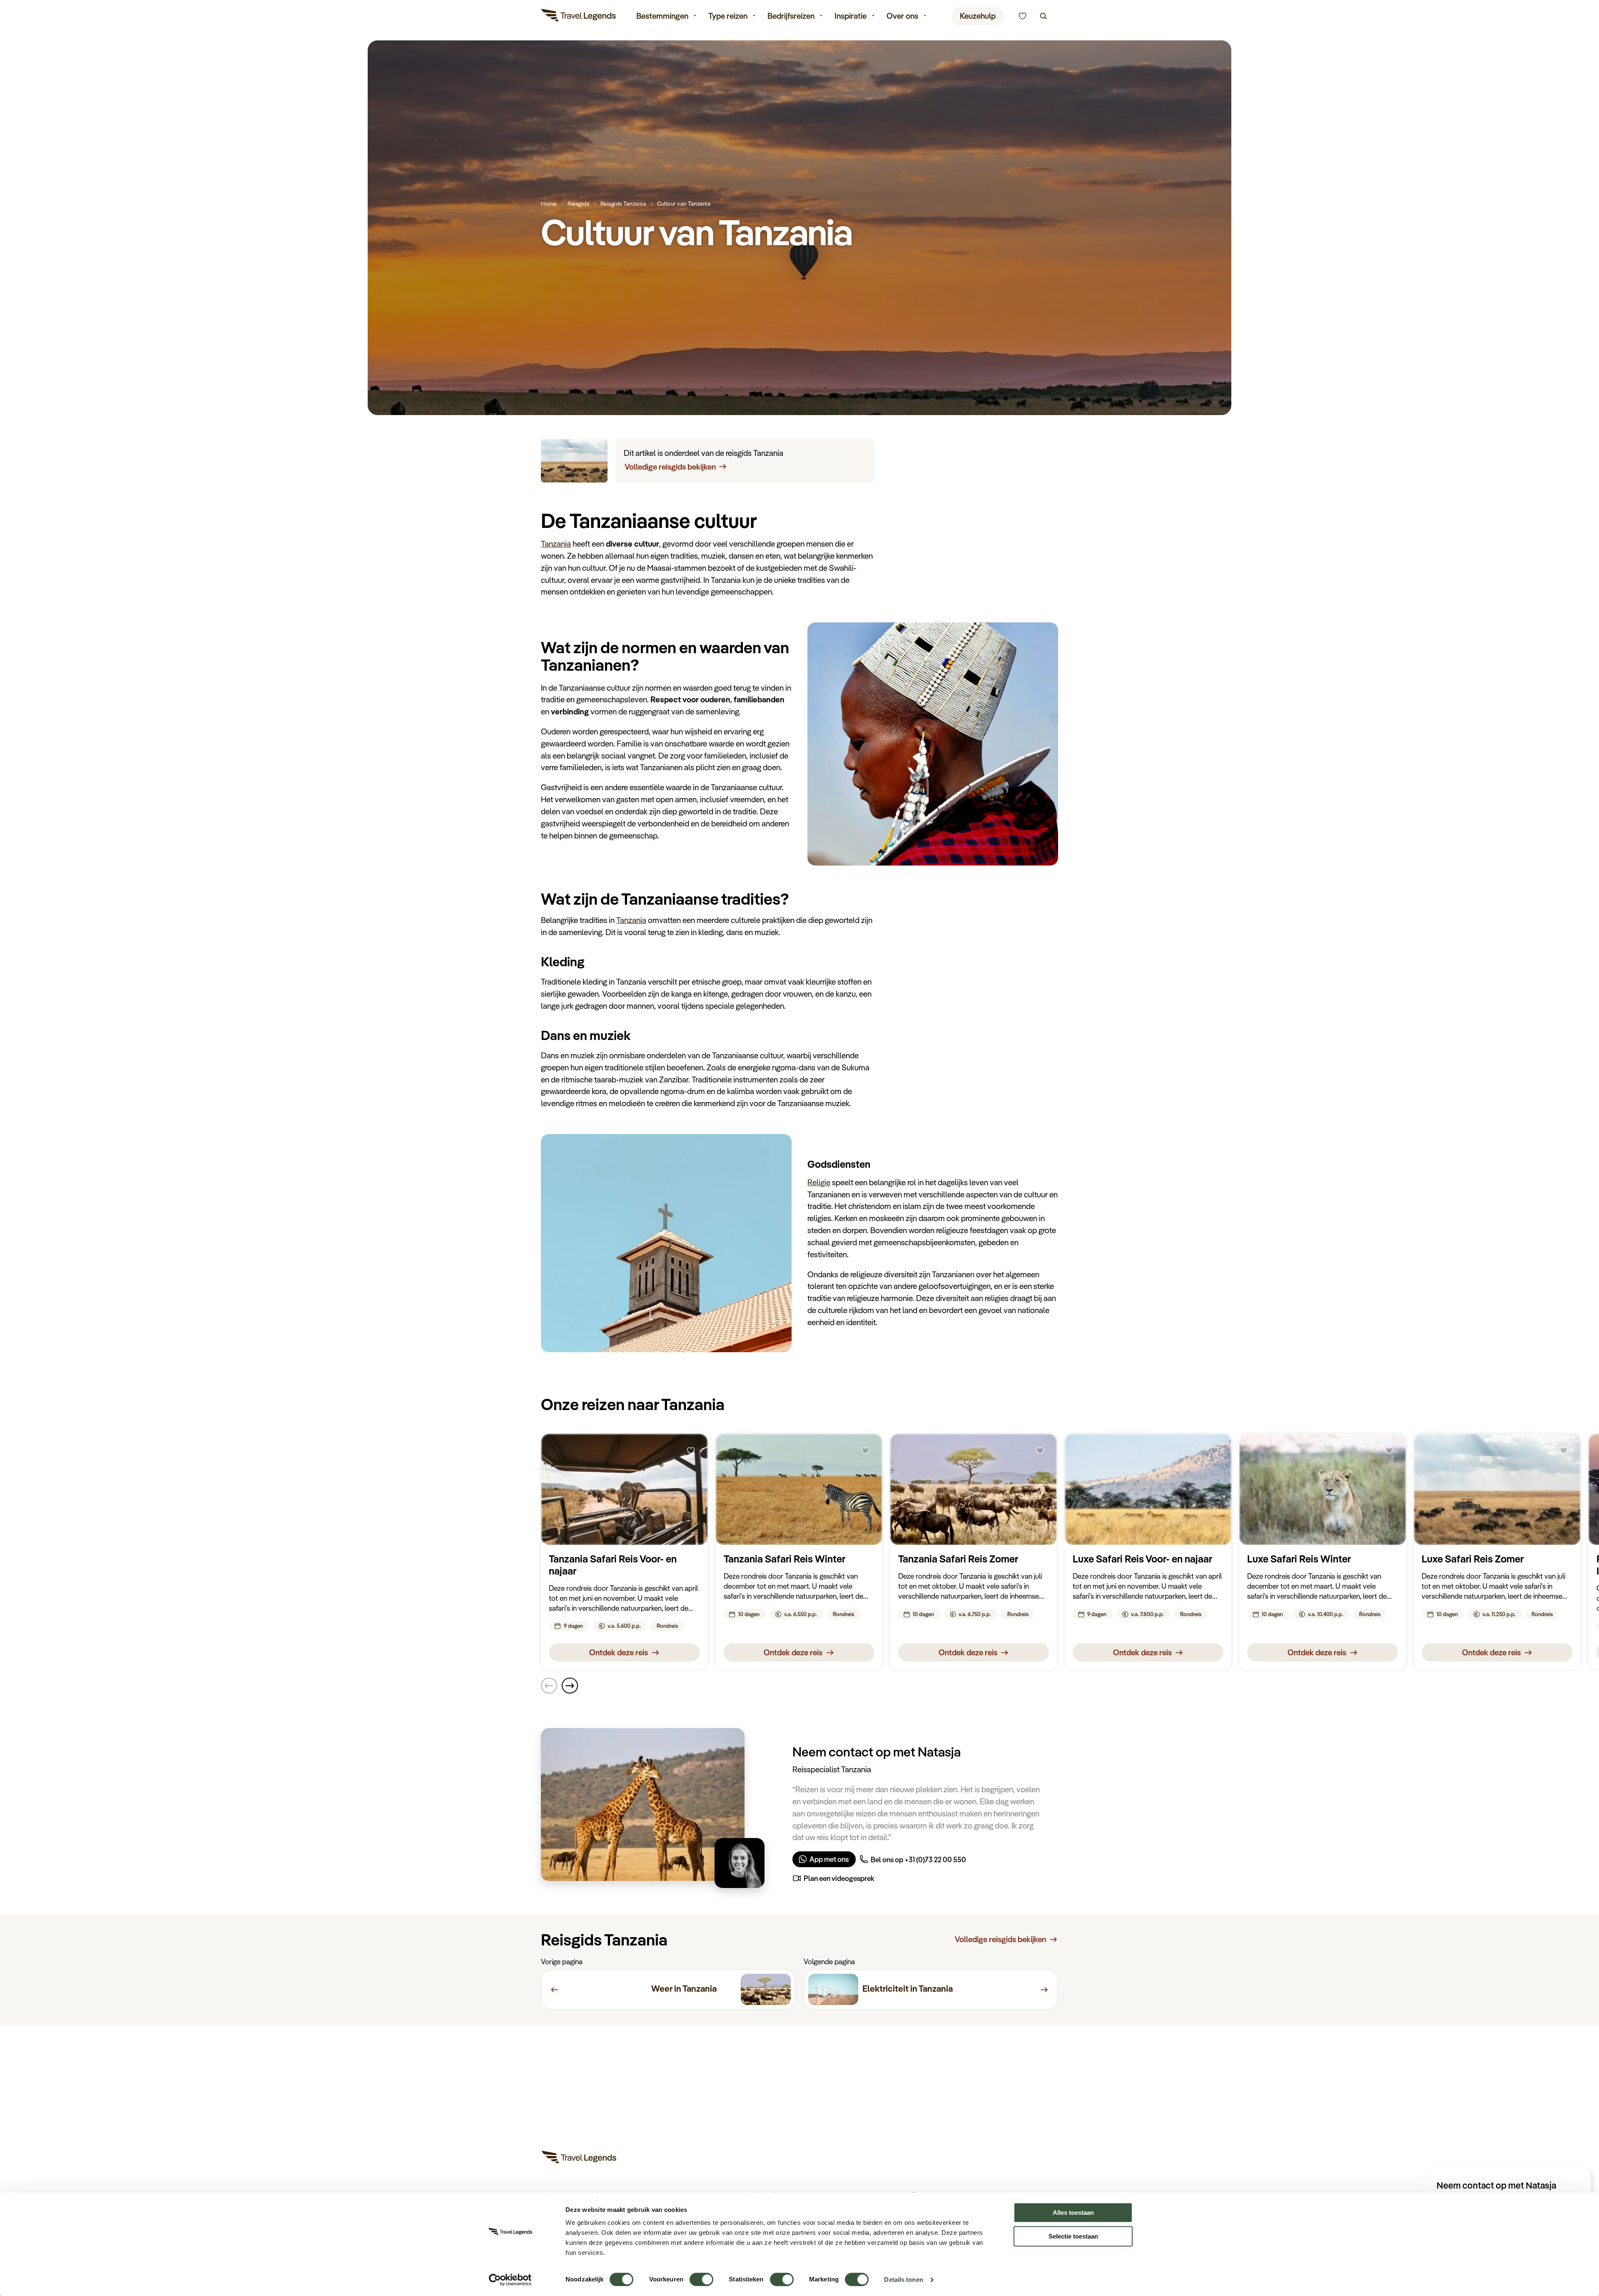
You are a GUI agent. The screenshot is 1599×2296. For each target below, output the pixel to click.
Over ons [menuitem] (902, 16)
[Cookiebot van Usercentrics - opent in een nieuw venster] (510, 2280)
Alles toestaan (1073, 2213)
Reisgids (578, 203)
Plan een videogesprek (839, 1878)
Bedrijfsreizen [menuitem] (791, 16)
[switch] (701, 2275)
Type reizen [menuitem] (728, 16)
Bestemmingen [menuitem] (662, 16)
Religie (819, 1182)
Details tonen (903, 2280)
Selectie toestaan (1073, 2236)
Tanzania (556, 544)
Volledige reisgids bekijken (670, 467)
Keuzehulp (978, 16)
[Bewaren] (691, 1451)
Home (549, 203)
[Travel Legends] (579, 17)
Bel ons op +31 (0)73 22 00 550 (918, 1859)
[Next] (570, 1686)
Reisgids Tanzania (623, 203)
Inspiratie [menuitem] (851, 16)
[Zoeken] (1043, 16)
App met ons (829, 1859)
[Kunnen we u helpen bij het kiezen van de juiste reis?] (1022, 16)
